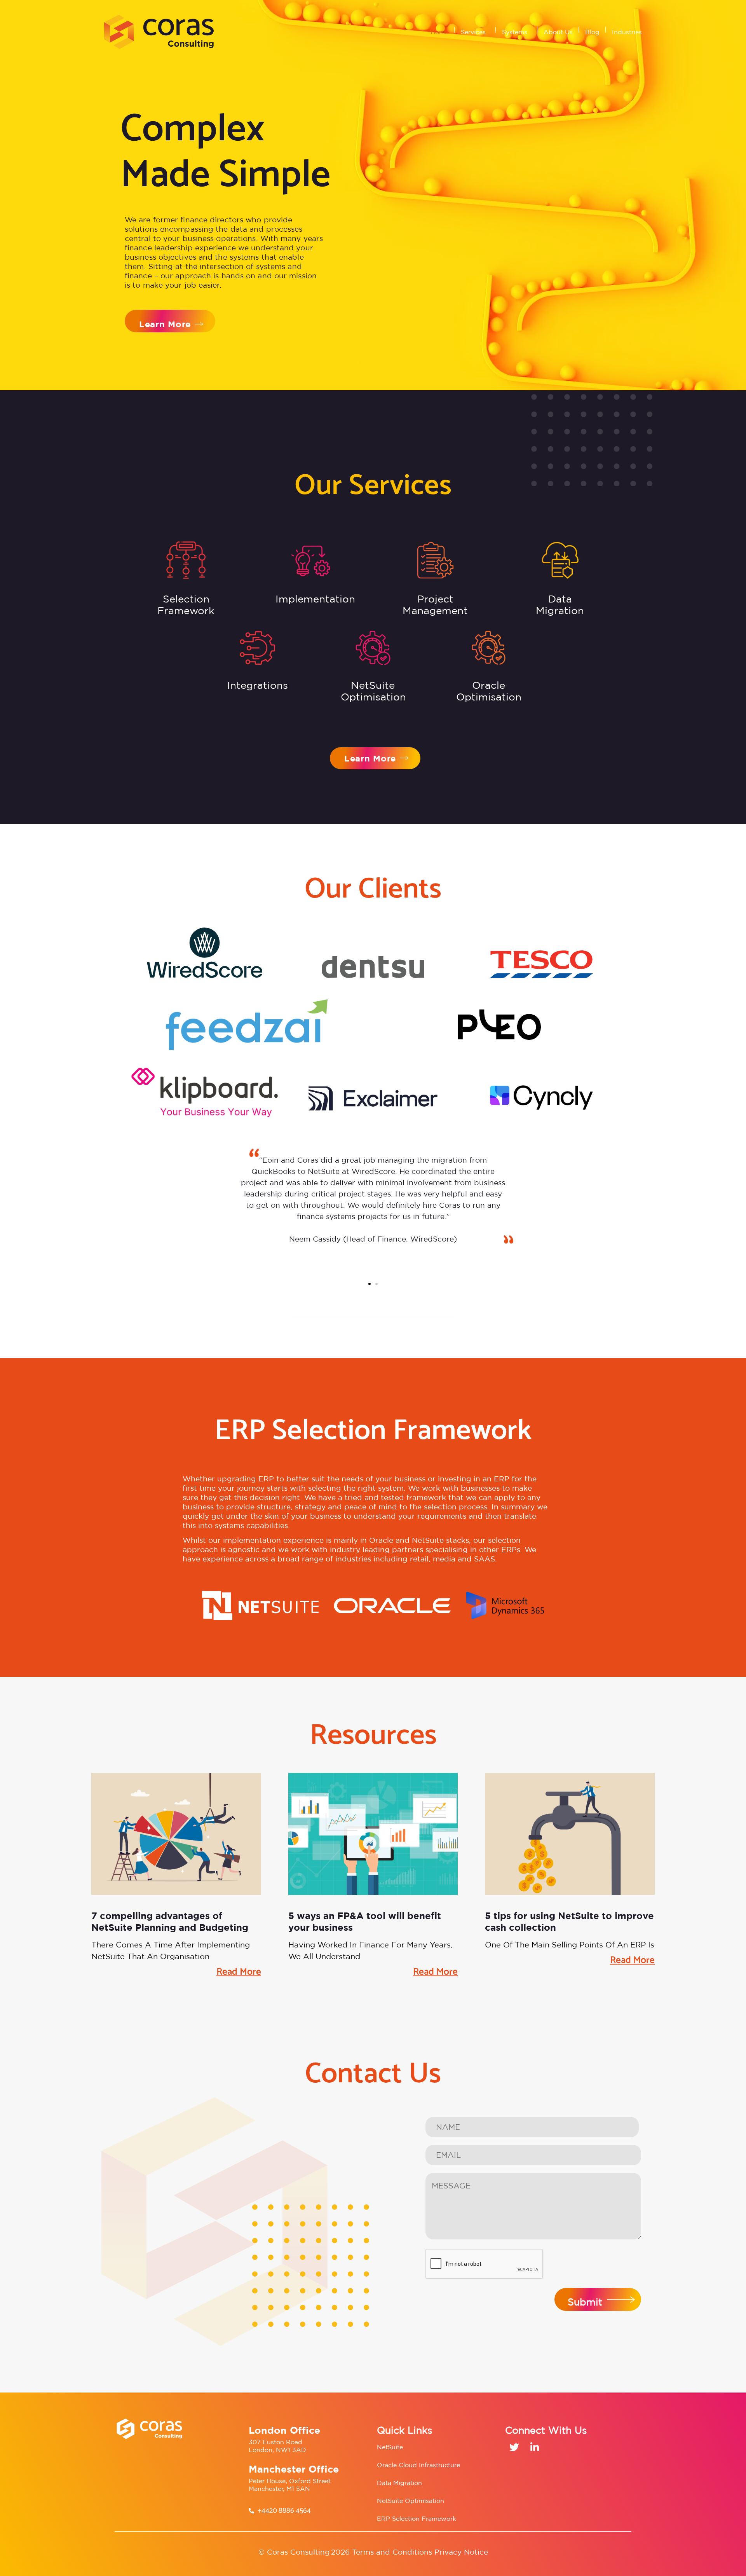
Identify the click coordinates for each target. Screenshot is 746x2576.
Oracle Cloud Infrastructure (418, 2465)
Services (473, 32)
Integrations (257, 685)
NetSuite (390, 2447)
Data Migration (560, 605)
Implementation (315, 599)
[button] (370, 1284)
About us (558, 32)
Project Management (435, 605)
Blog (592, 32)
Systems (515, 32)
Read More (239, 1972)
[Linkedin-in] (534, 2447)
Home (439, 32)
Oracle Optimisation (489, 691)
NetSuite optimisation (373, 691)
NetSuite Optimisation (410, 2501)
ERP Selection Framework (417, 2518)
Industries (627, 32)
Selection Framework (186, 605)
